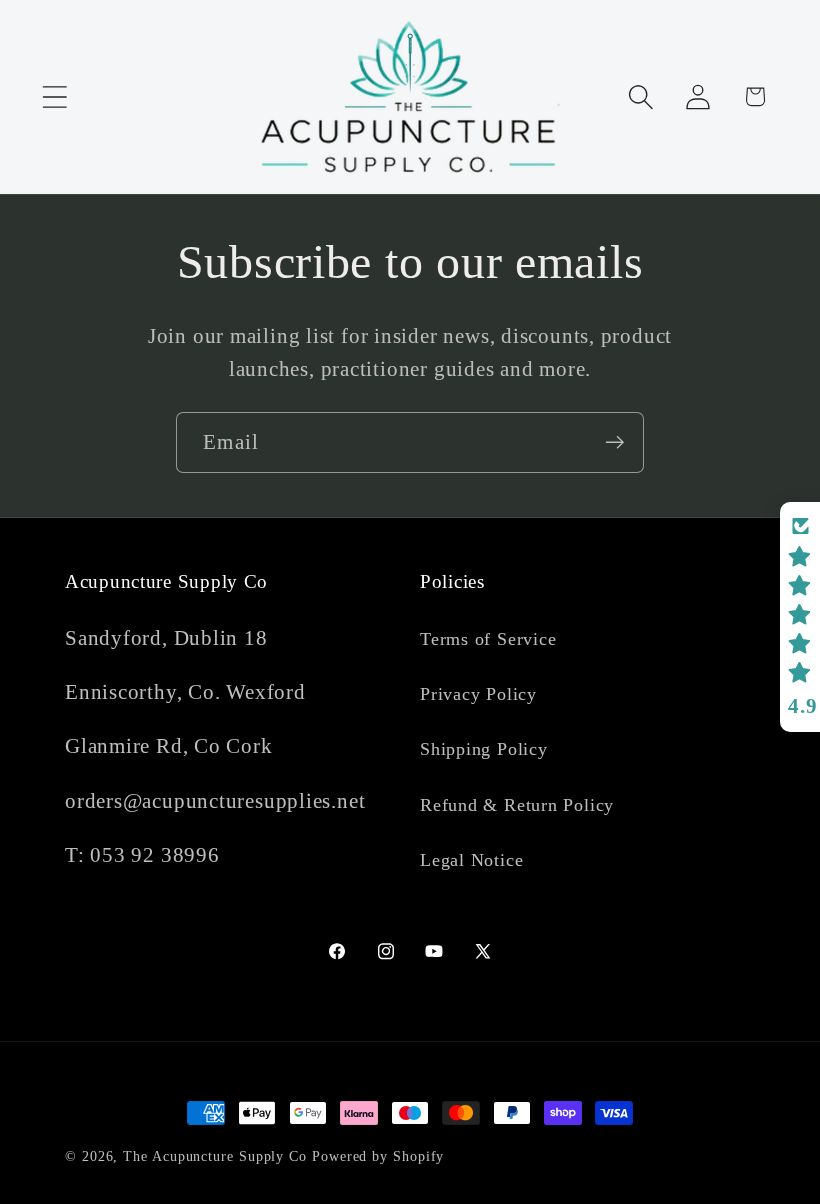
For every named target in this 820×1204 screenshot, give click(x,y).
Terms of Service (488, 639)
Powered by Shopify (378, 1156)
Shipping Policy (484, 749)
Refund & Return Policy (517, 805)
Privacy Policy (478, 694)
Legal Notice (471, 860)
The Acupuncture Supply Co (215, 1156)
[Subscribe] (614, 442)
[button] (54, 96)
